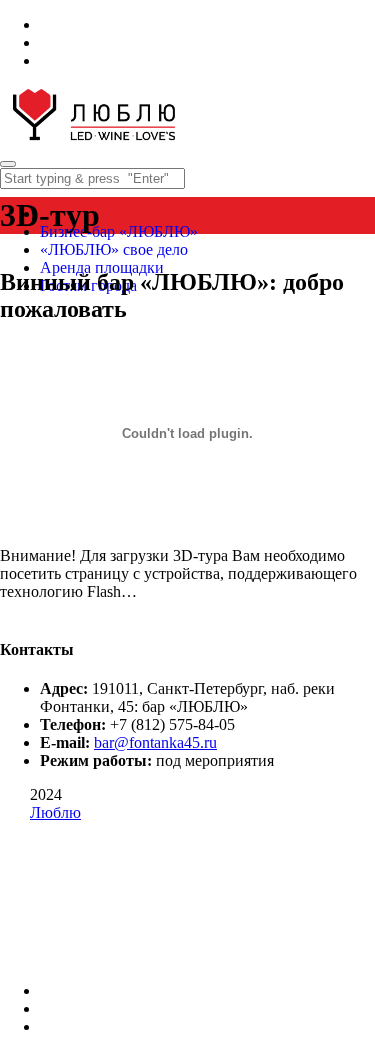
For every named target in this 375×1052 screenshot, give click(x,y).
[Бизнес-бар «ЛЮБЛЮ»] (94, 140)
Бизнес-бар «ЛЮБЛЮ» (119, 231)
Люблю (55, 812)
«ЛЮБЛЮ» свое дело (114, 249)
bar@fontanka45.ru (155, 742)
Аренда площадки (102, 267)
